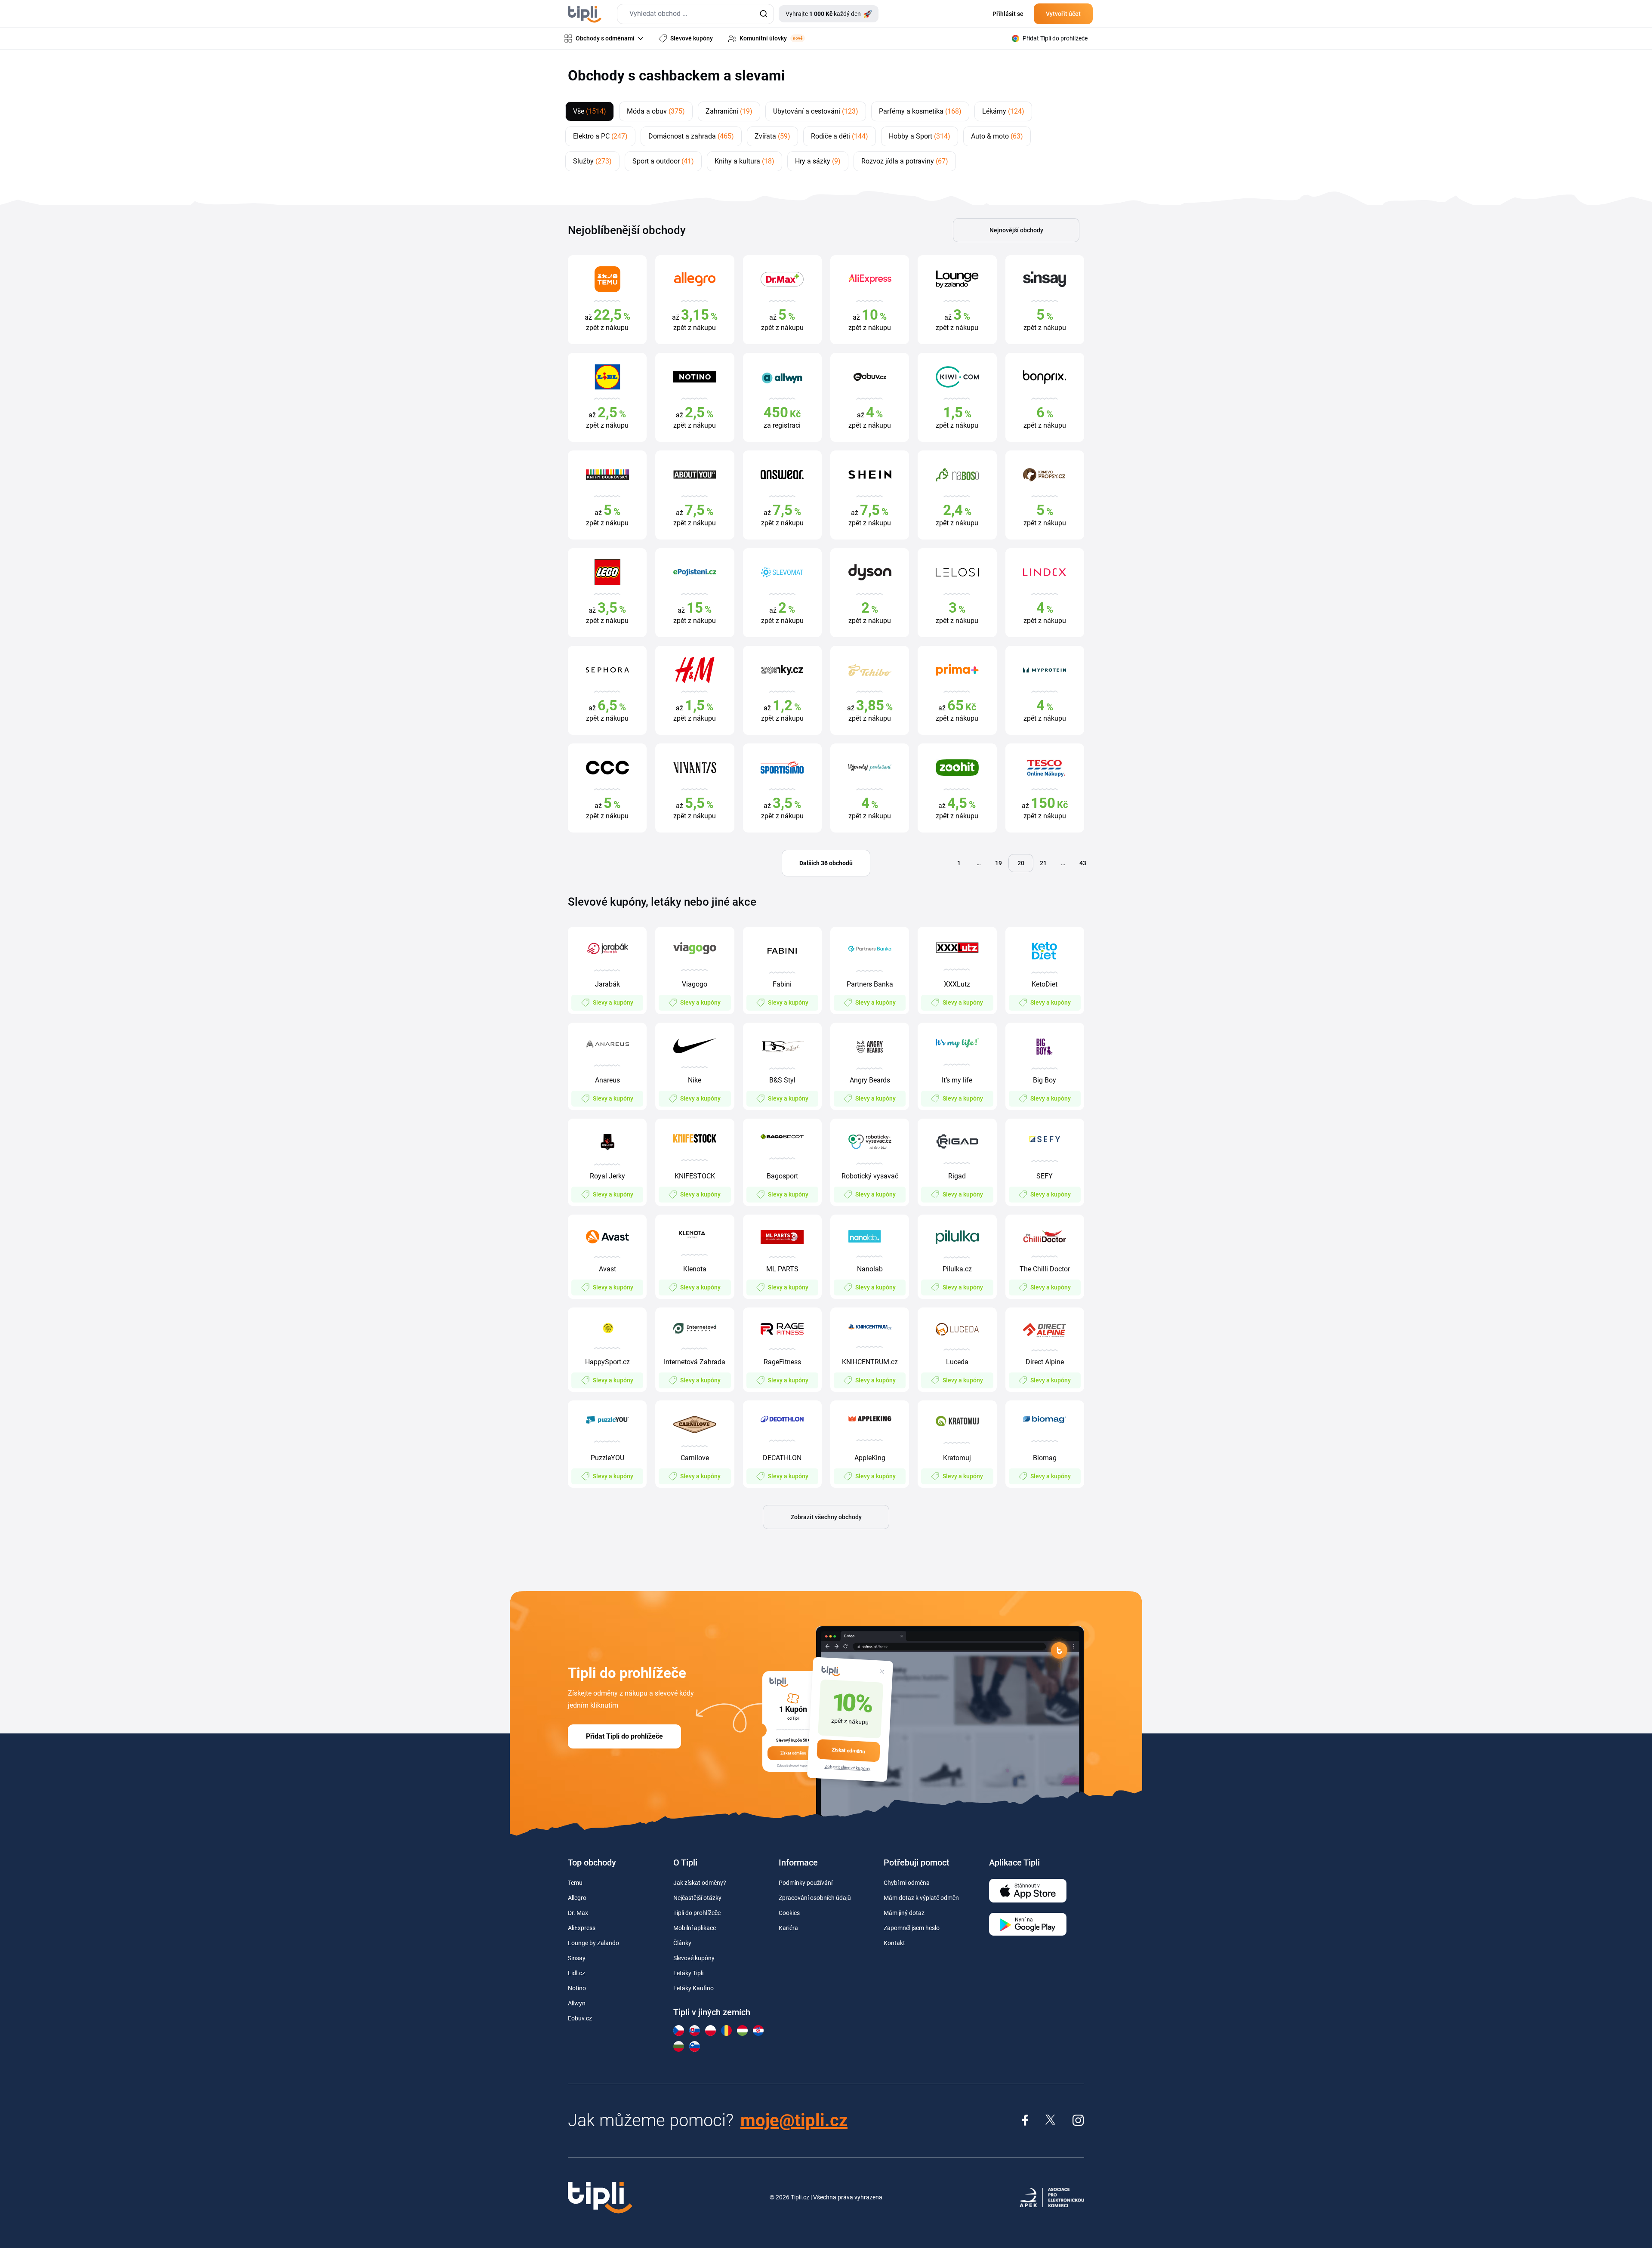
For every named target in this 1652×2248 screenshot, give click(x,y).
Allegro (577, 1898)
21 (1043, 863)
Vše (590, 111)
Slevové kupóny (694, 1958)
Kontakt (894, 1943)
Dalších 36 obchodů (826, 863)
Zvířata (772, 136)
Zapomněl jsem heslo (912, 1928)
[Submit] (763, 14)
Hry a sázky (818, 161)
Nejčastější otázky (697, 1898)
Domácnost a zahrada (691, 136)
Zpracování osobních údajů (815, 1898)
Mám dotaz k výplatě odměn (921, 1898)
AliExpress (582, 1928)
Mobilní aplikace (695, 1928)
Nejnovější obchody (1016, 230)
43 (1083, 863)
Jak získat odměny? (700, 1883)
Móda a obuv (656, 111)
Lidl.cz (576, 1973)
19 (999, 863)
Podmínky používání (806, 1883)
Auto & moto (997, 136)
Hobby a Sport (920, 136)
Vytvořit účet (1063, 14)
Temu (575, 1883)
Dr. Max (578, 1913)
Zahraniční (729, 111)
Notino (577, 1988)
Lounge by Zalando (593, 1943)
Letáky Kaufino (693, 1988)
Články (682, 1943)
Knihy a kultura (744, 161)
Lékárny (1003, 111)
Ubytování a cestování (816, 111)
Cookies (789, 1913)
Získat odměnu (848, 1750)
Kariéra (788, 1928)
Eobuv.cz (580, 2018)
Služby (592, 161)
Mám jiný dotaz (904, 1913)
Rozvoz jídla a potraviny (905, 161)
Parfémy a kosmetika (920, 111)
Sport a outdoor (663, 161)
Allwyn (577, 2003)
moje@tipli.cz (794, 2120)
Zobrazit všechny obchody (826, 1517)
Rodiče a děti (840, 136)
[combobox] (695, 14)
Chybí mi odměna (907, 1883)
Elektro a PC (600, 136)
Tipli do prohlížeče (697, 1913)
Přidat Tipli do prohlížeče (624, 1736)
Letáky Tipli (688, 1973)
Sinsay (577, 1958)
